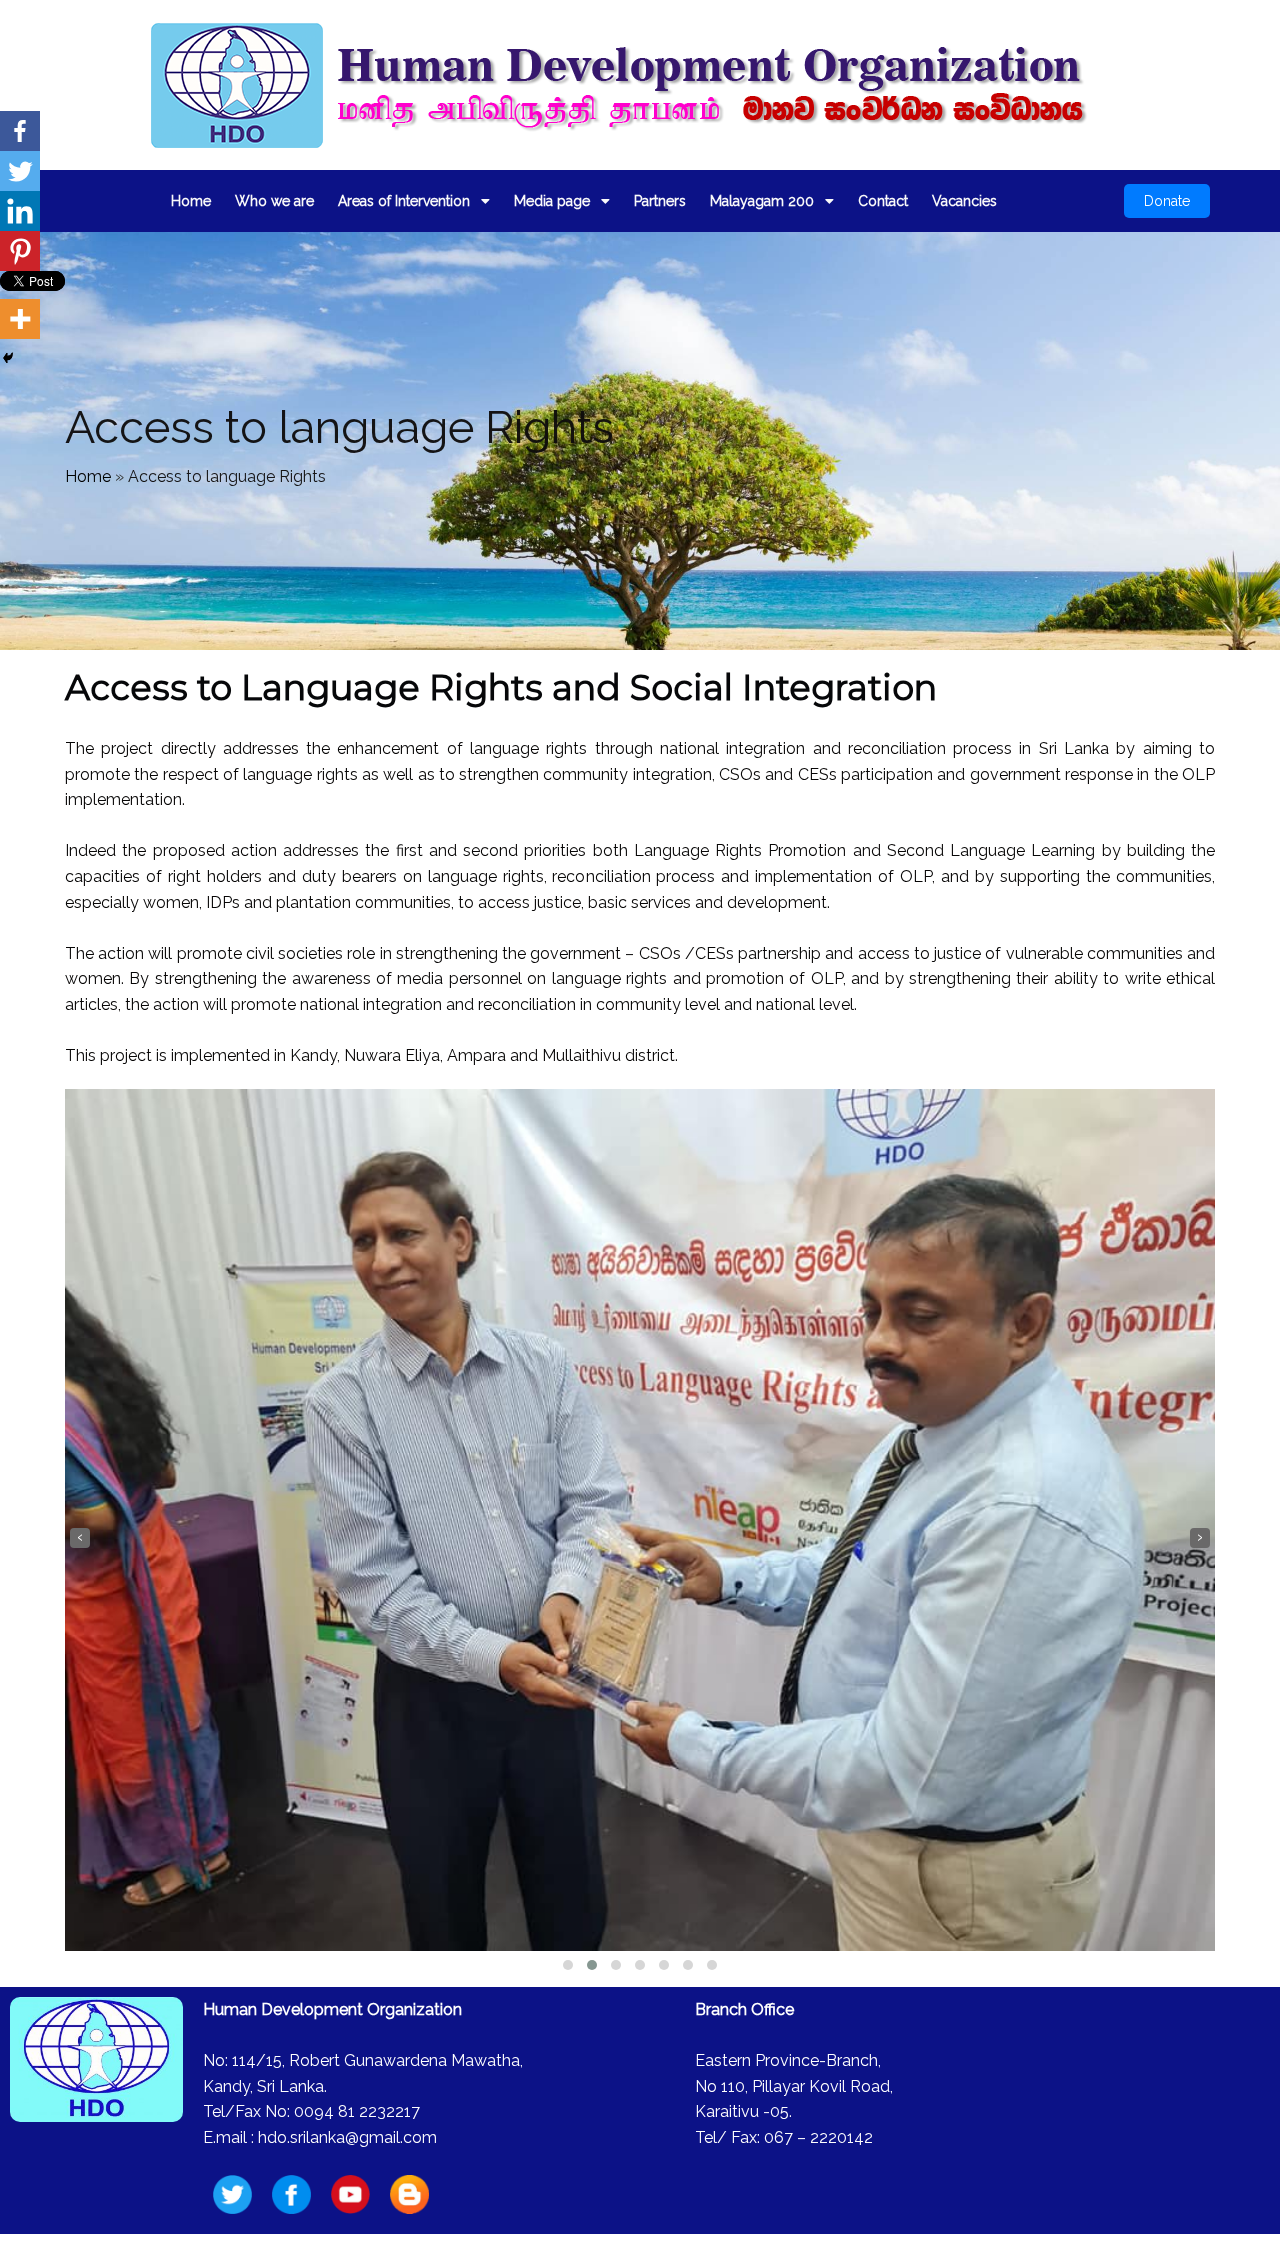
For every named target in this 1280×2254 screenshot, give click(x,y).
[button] (568, 1965)
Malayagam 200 (762, 201)
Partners (660, 201)
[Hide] (8, 358)
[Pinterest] (20, 251)
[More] (20, 319)
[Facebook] (20, 131)
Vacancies (964, 201)
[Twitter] (20, 171)
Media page (552, 201)
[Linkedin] (20, 211)
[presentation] (80, 1538)
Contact (883, 201)
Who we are (274, 201)
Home (191, 201)
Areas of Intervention (404, 201)
